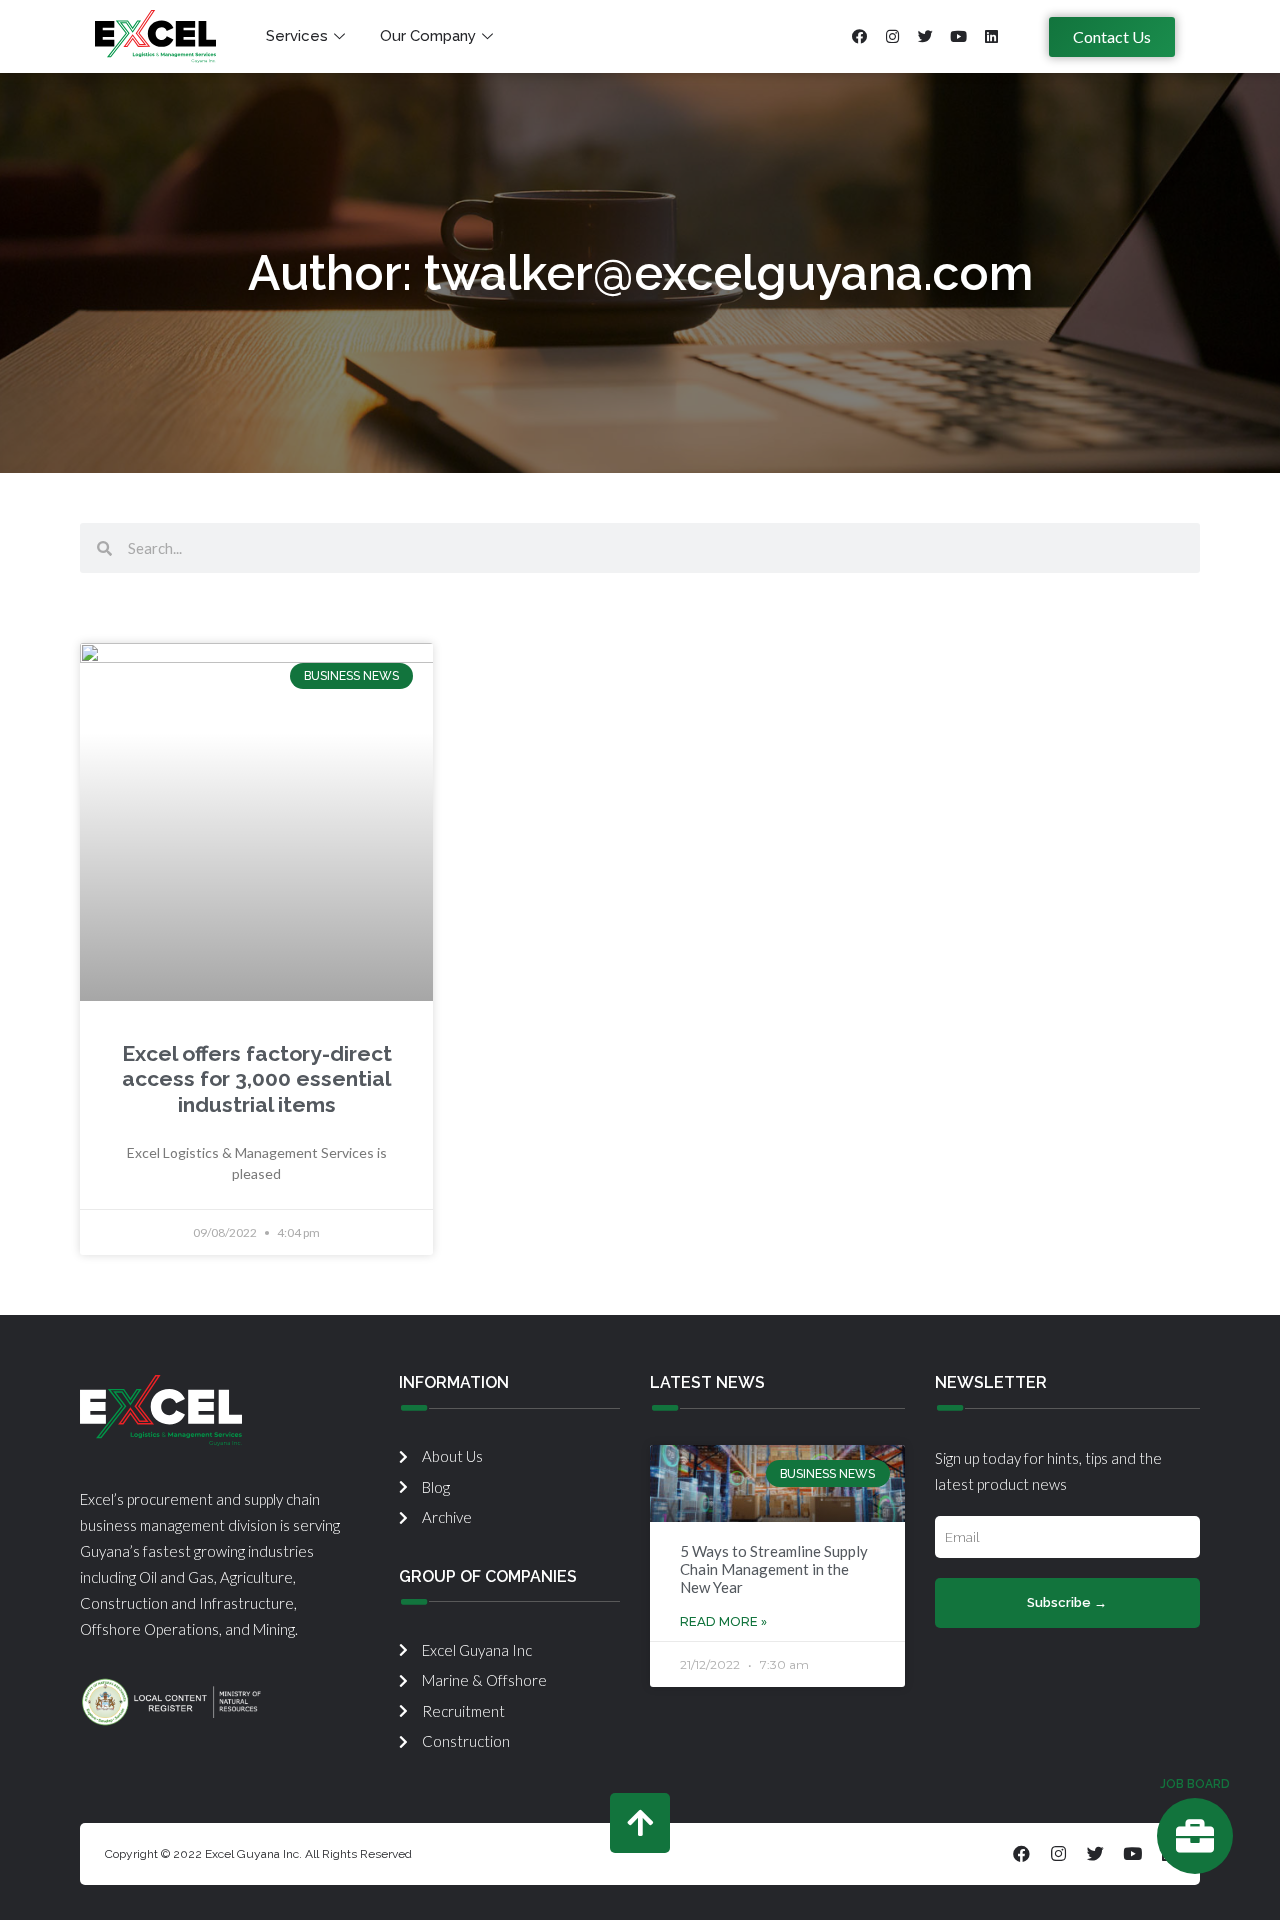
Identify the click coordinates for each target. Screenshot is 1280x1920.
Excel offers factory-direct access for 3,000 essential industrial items (257, 1078)
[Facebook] (859, 37)
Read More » (723, 1621)
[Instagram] (892, 37)
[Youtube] (958, 37)
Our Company (428, 36)
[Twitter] (925, 37)
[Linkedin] (991, 37)
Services (297, 36)
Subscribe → (1067, 1602)
